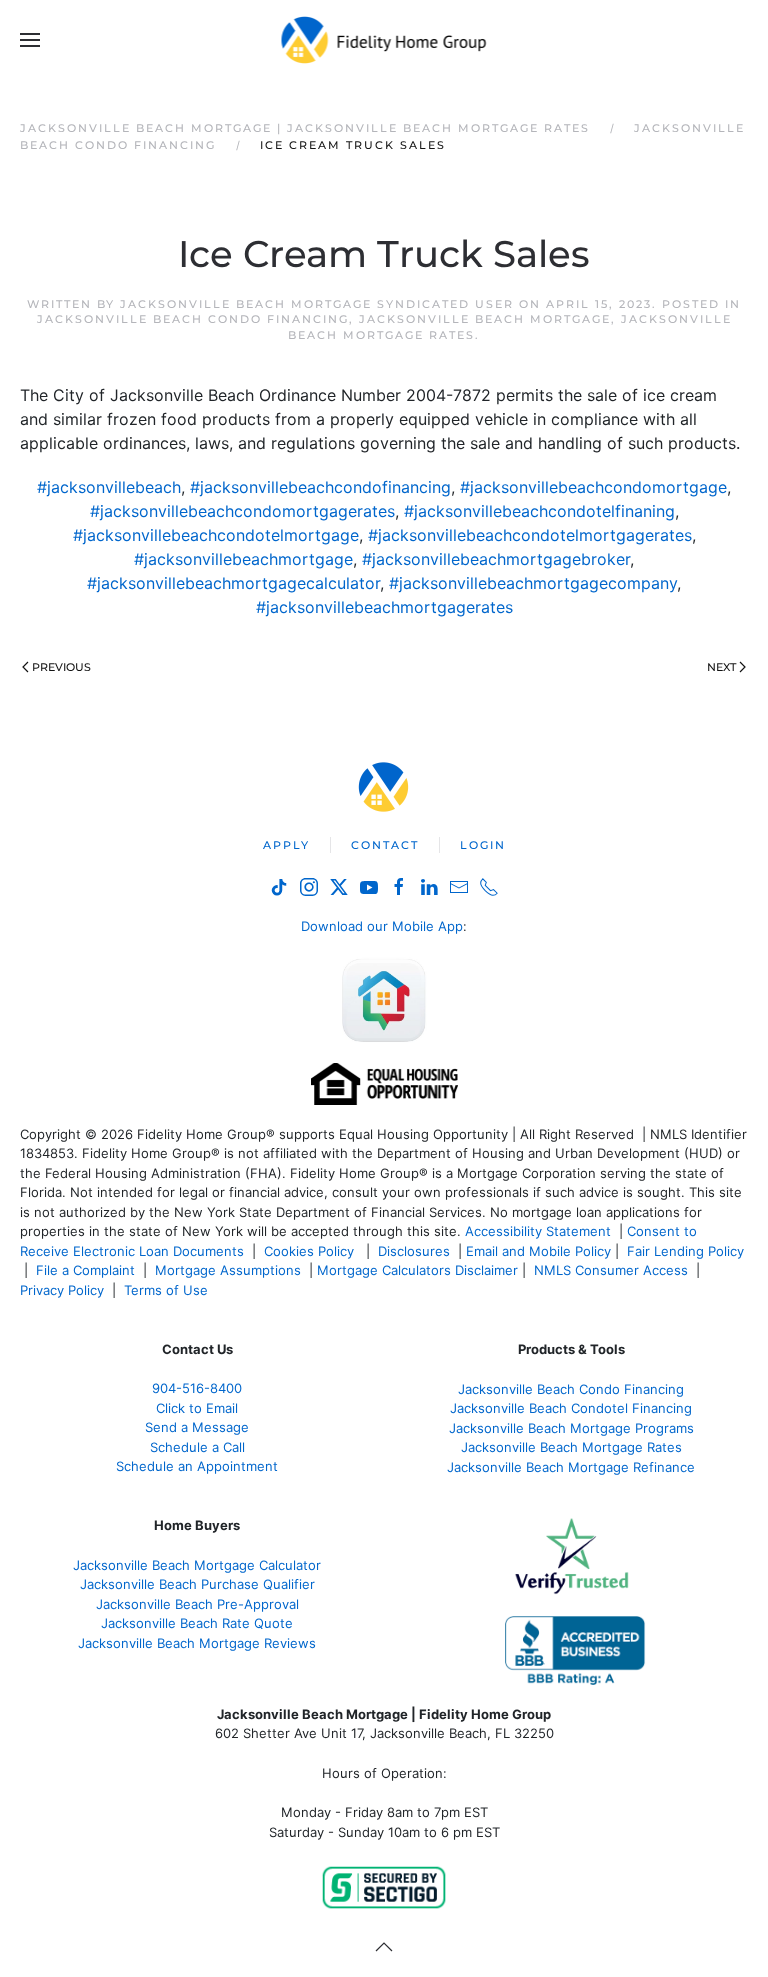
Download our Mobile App (382, 926)
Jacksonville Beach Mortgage (485, 319)
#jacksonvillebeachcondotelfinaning (539, 511)
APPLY (286, 845)
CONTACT (385, 845)
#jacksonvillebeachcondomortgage (593, 487)
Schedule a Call (197, 1447)
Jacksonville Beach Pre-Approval (197, 1604)
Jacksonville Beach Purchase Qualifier (197, 1584)
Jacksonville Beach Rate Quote (197, 1623)
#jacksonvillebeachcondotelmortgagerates (530, 535)
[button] (30, 40)
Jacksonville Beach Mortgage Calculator (197, 1565)
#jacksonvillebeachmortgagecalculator (233, 583)
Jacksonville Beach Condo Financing (193, 319)
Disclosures (414, 1251)
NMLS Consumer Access (611, 1270)
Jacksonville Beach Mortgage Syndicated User (317, 304)
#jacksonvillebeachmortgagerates (384, 607)
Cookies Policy (311, 1251)
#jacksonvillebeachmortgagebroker (496, 559)
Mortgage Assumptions (228, 1270)
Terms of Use (168, 1290)
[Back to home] (384, 40)
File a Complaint (87, 1270)
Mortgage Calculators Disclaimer (417, 1270)
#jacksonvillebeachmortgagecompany (533, 583)
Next (721, 667)
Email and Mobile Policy (538, 1251)
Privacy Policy (62, 1290)
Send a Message (197, 1427)
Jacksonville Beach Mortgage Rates (571, 1447)
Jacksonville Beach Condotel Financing (571, 1408)
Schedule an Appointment (197, 1466)
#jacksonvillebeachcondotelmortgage (216, 535)
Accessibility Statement (538, 1231)
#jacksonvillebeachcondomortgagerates (242, 511)
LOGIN (483, 845)
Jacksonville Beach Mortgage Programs (571, 1428)
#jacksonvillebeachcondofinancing (320, 487)
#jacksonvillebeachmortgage (243, 559)
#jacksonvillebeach (109, 487)
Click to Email (197, 1408)
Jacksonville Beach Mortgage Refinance (571, 1467)
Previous (61, 667)
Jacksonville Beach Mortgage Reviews (197, 1643)
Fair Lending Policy (685, 1251)
